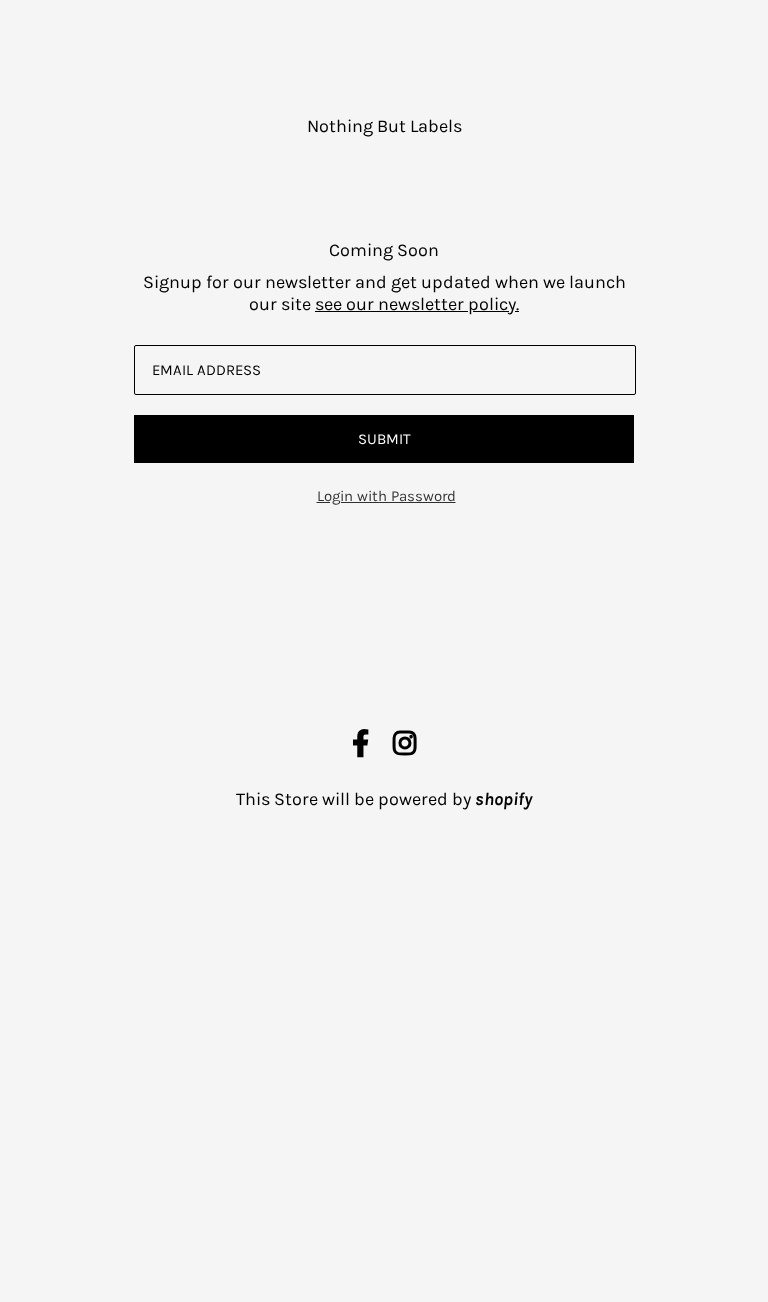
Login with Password (386, 496)
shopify (503, 799)
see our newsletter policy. (417, 304)
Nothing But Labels (384, 126)
